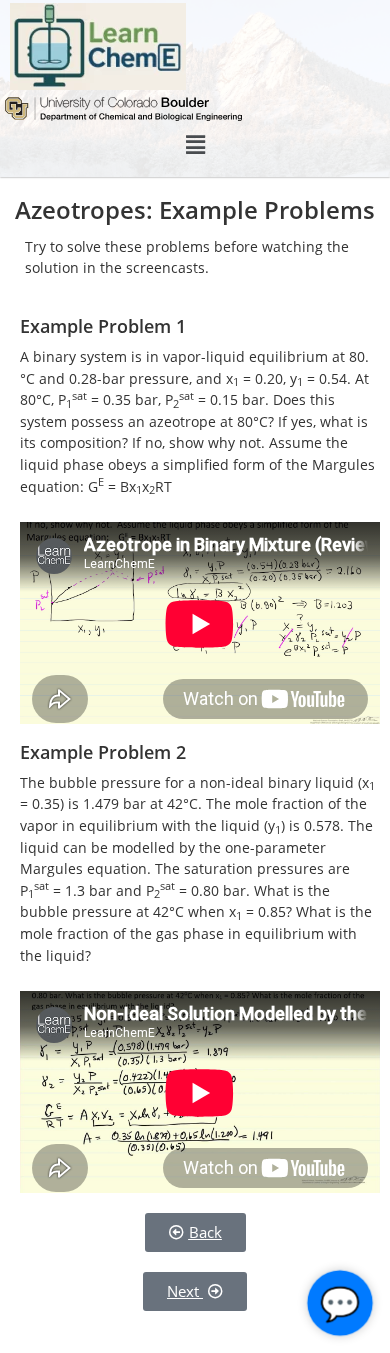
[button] (195, 145)
